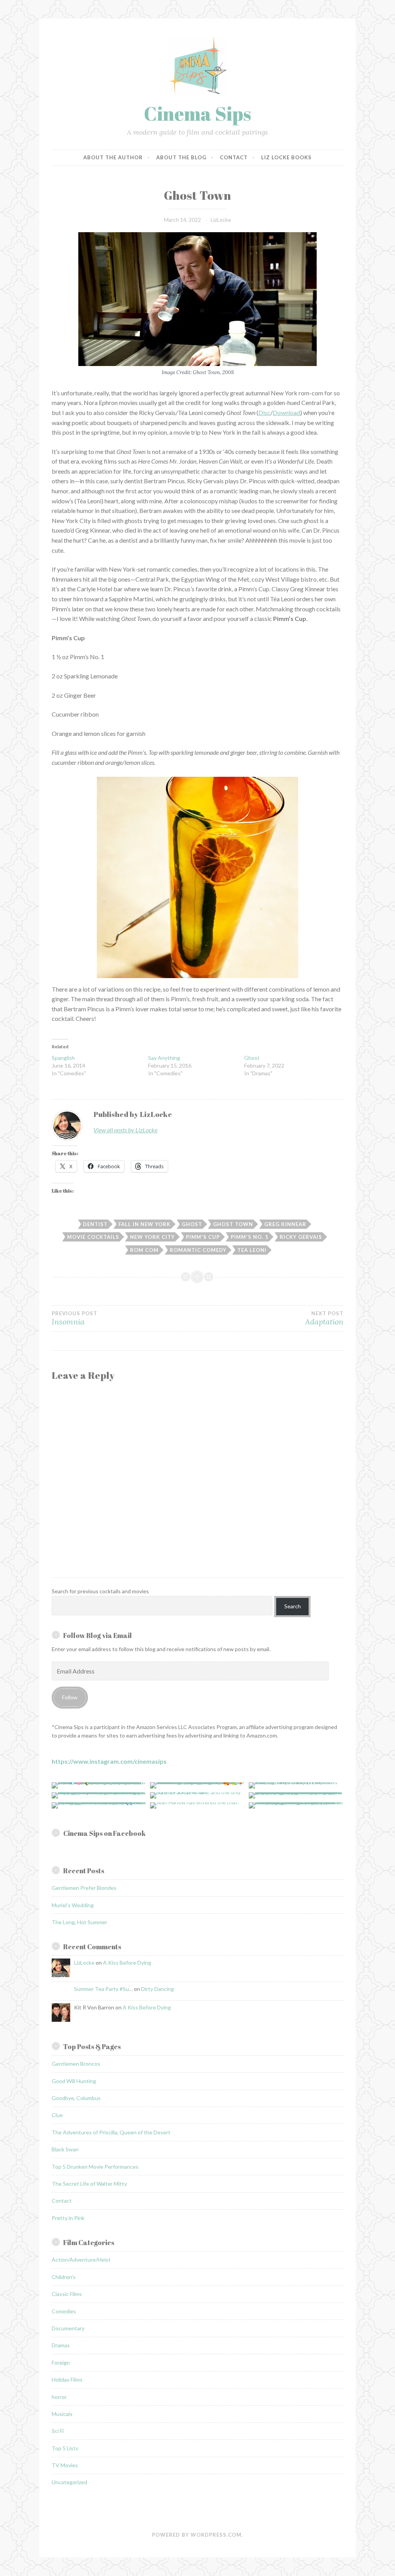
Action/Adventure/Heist (81, 2260)
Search (293, 1606)
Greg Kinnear (285, 1224)
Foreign (61, 2363)
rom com (144, 1250)
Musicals (62, 2414)
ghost (192, 1224)
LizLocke (221, 220)
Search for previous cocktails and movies (100, 1591)
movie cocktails (93, 1237)
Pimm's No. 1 (250, 1237)
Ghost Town (233, 1224)
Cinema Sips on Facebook (105, 1833)
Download (286, 412)
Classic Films (67, 2294)
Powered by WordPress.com (197, 2535)
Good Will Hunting (74, 2081)
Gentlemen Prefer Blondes (84, 1888)
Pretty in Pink (68, 2218)
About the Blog (181, 157)
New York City (152, 1237)
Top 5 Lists (65, 2448)
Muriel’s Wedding (73, 1905)
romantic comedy (198, 1250)
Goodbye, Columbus (76, 2098)
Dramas (61, 2345)
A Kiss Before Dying (127, 1963)
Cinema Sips (197, 113)
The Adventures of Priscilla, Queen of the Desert (111, 2132)
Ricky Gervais (301, 1237)
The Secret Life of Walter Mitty (89, 2184)
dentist (95, 1224)
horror (59, 2397)
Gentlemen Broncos (76, 2064)
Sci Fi (58, 2431)
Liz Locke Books (286, 157)
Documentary (68, 2328)
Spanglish (63, 1058)
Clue (57, 2115)
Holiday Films (67, 2379)
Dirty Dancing (158, 1989)
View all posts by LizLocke (125, 1130)
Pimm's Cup (203, 1237)
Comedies (64, 2311)
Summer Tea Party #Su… (103, 1989)
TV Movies (65, 2465)
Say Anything (164, 1058)
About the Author (113, 157)
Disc (264, 412)
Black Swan (65, 2149)
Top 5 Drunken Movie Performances (95, 2167)
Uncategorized (69, 2482)
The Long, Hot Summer (79, 1922)
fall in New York (144, 1224)
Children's (64, 2277)
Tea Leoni (252, 1250)
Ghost (252, 1058)
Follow (70, 1697)
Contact (234, 157)
